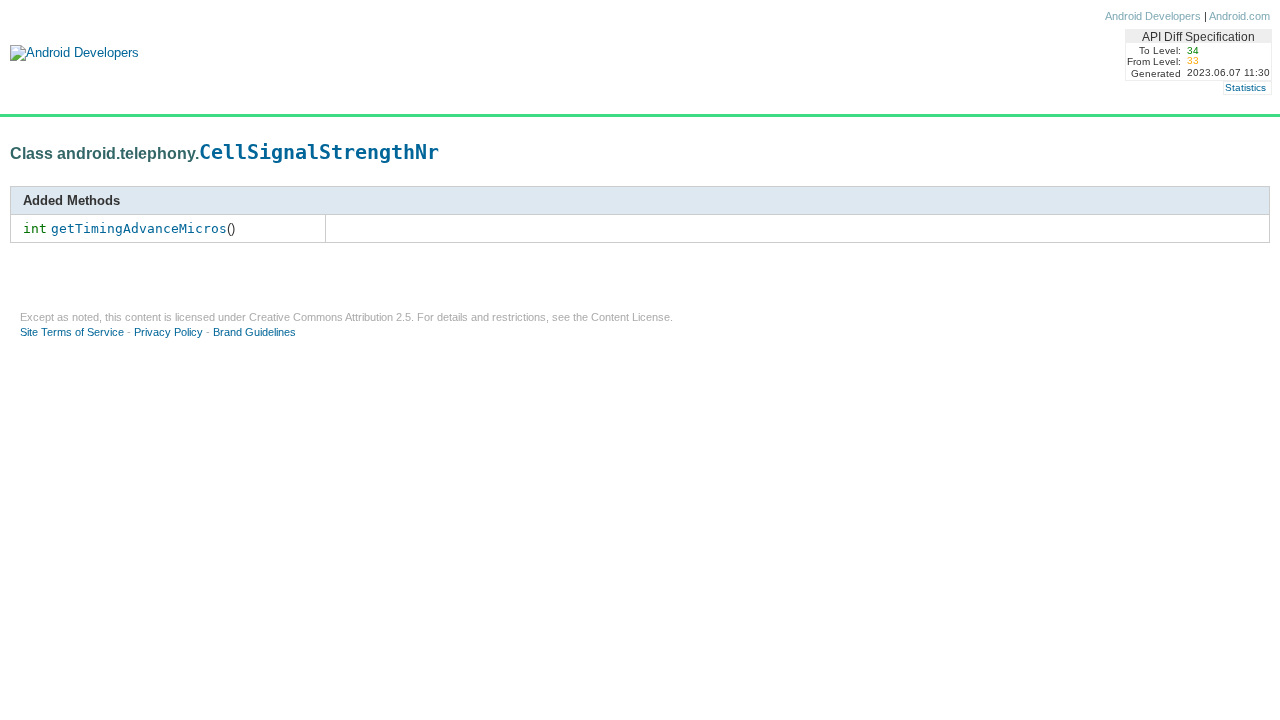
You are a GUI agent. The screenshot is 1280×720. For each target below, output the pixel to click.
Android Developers (1153, 16)
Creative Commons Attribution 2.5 (330, 317)
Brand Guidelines (254, 332)
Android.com (1239, 16)
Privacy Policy (168, 332)
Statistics (1245, 87)
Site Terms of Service (72, 332)
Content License (630, 317)
